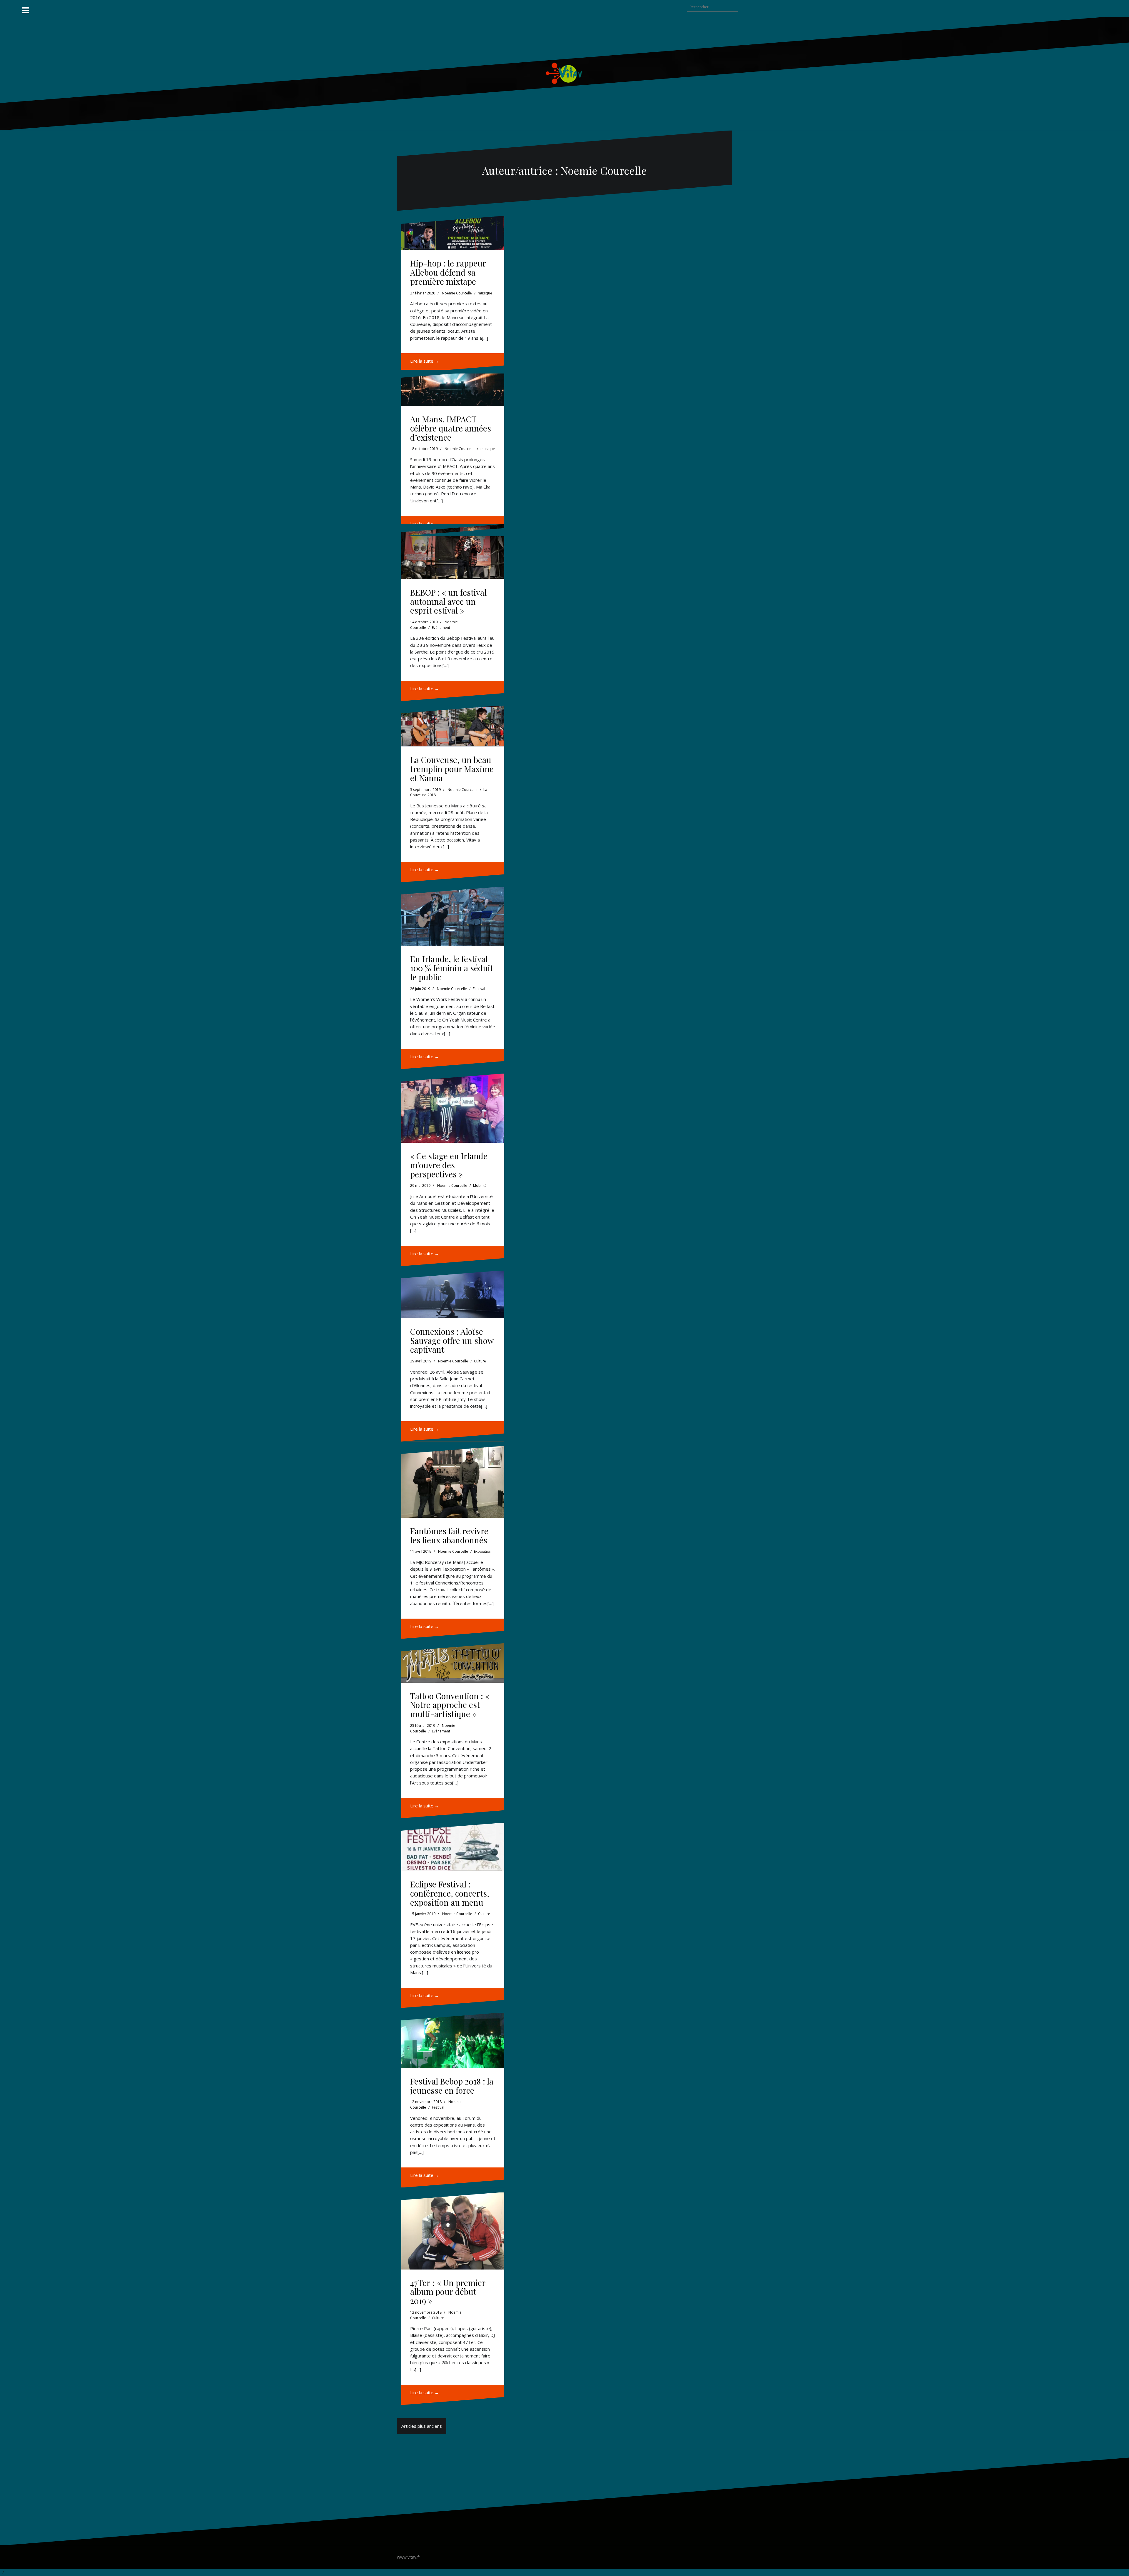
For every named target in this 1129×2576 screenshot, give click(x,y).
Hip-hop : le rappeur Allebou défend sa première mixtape (448, 272)
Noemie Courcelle (457, 293)
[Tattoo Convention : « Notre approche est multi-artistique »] (453, 1663)
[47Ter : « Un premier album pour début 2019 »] (453, 2231)
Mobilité (480, 1185)
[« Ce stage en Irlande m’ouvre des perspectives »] (453, 1108)
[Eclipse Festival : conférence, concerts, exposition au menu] (453, 1847)
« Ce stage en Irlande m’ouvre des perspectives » (449, 1165)
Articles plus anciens (422, 2426)
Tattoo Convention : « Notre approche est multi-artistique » (450, 1705)
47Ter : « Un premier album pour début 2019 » (448, 2292)
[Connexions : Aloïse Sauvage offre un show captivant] (453, 1294)
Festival (479, 989)
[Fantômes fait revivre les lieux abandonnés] (453, 1482)
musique (485, 293)
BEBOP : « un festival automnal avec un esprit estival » (448, 601)
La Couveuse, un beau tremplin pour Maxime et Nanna (452, 769)
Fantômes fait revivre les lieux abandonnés (449, 1535)
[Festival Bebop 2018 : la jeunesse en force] (453, 2040)
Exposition (483, 1551)
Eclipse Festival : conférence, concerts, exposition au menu (450, 1893)
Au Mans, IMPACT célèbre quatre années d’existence (451, 428)
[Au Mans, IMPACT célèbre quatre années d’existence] (453, 388)
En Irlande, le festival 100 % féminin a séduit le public (452, 968)
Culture (480, 1361)
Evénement (441, 628)
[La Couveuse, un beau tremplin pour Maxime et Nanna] (453, 726)
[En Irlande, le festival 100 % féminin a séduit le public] (453, 916)
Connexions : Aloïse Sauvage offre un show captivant (452, 1341)
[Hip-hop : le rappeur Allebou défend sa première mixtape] (453, 233)
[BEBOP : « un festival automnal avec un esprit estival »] (453, 551)
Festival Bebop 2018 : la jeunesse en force (452, 2086)
